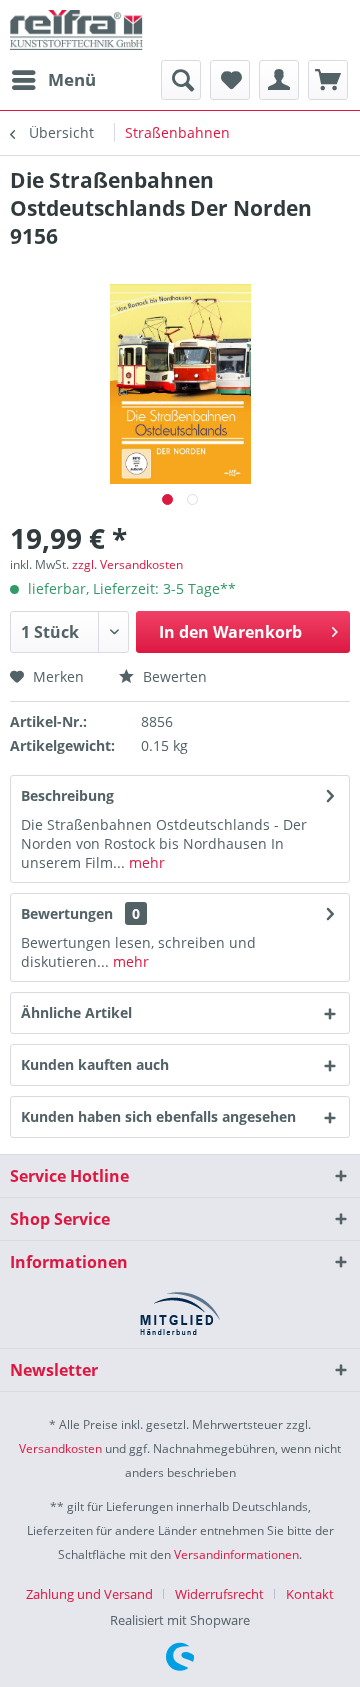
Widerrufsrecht (219, 1594)
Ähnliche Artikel (76, 1012)
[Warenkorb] (328, 80)
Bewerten (173, 676)
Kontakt (310, 1594)
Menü (72, 79)
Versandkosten (60, 1448)
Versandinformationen (236, 1554)
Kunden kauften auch (95, 1064)
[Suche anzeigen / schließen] (181, 80)
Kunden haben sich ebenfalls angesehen (158, 1116)
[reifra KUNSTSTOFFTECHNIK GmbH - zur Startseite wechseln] (76, 30)
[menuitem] (53, 80)
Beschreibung (67, 795)
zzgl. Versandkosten (127, 564)
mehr (145, 862)
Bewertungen (67, 913)
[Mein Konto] (279, 80)
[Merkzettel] (230, 80)
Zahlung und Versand (89, 1594)
